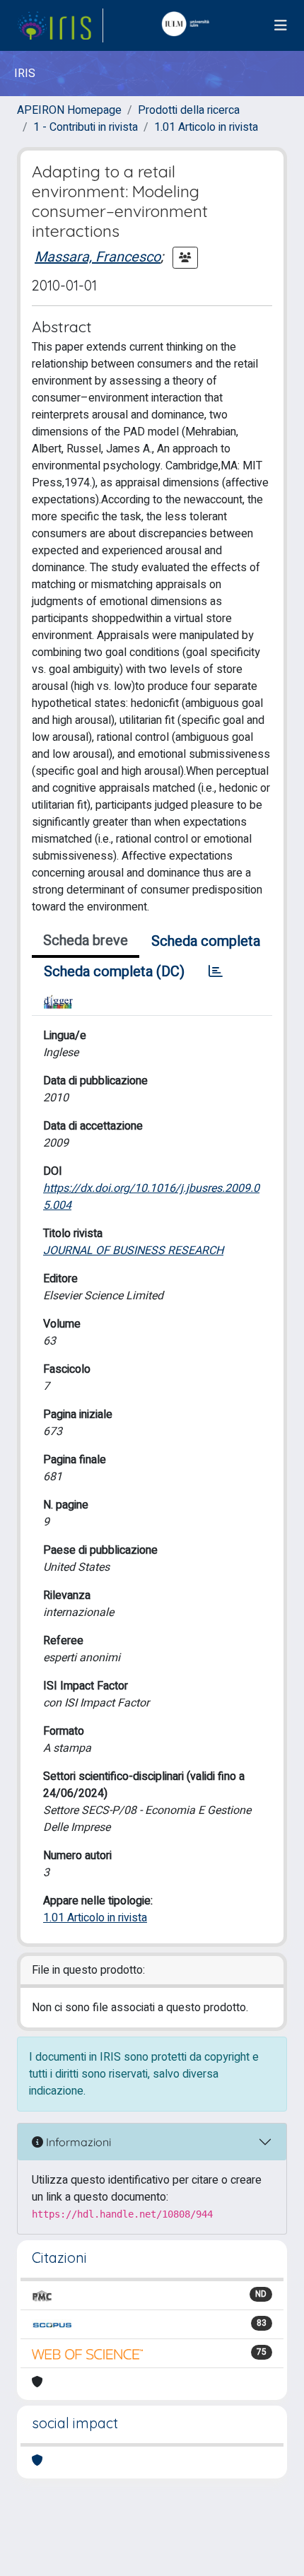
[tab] (216, 972)
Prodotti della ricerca (189, 110)
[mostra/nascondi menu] (281, 26)
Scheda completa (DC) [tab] (114, 972)
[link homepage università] (189, 25)
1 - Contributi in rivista (86, 127)
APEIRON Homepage (69, 110)
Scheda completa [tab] (206, 941)
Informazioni (77, 2142)
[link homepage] (60, 25)
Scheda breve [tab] (86, 941)
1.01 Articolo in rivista (206, 127)
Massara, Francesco (98, 257)
